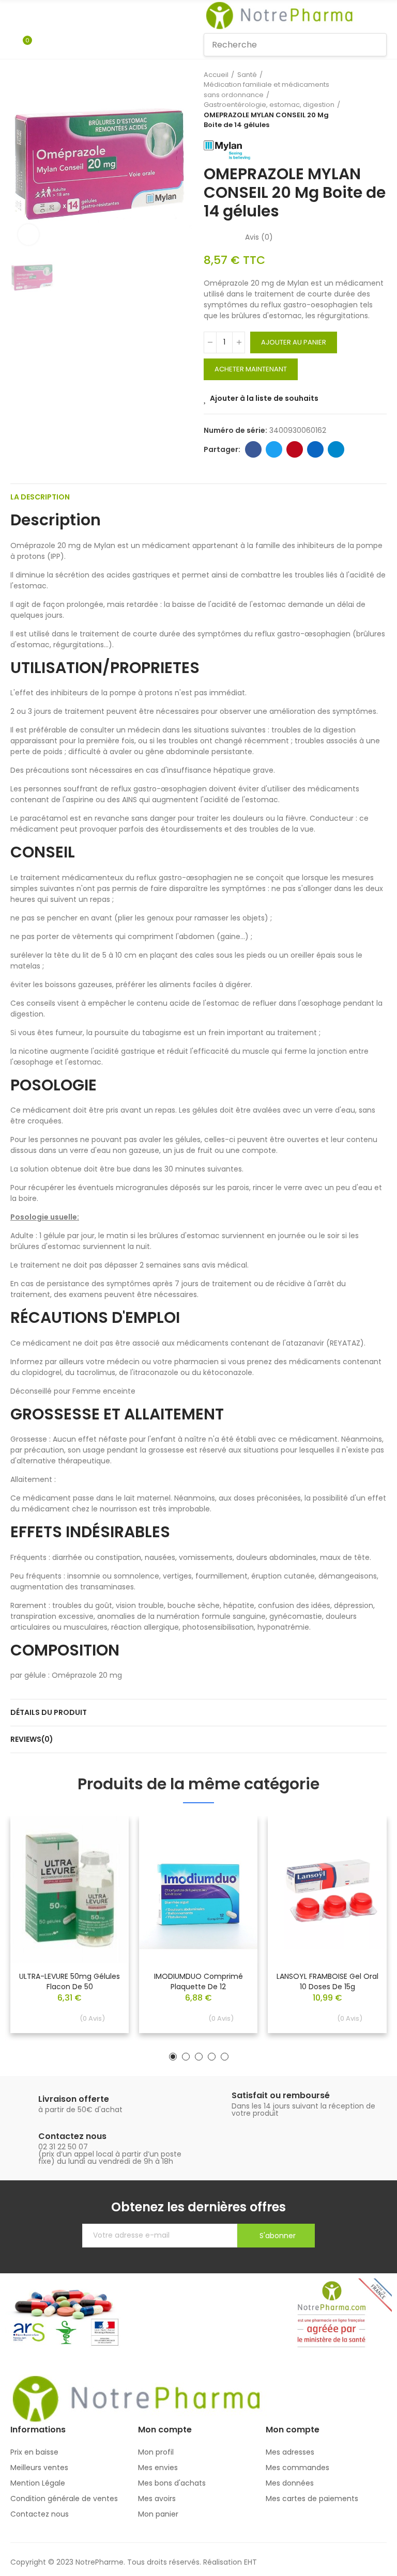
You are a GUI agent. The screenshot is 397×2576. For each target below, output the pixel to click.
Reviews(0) (32, 1739)
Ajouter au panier (294, 342)
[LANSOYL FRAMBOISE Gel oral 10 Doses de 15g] (327, 1890)
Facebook (253, 449)
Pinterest (295, 449)
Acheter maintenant (251, 369)
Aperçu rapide (103, 1855)
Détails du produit (49, 1712)
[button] (173, 2057)
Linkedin (315, 449)
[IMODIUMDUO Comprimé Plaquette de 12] (198, 1890)
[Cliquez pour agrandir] (28, 235)
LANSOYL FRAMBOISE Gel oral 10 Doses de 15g (327, 1981)
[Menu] (15, 15)
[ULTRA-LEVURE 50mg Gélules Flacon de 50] (70, 1890)
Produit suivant (379, 100)
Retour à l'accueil (366, 100)
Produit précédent (353, 100)
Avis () (259, 237)
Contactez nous (72, 2136)
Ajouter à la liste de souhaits (264, 398)
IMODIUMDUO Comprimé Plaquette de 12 (198, 1981)
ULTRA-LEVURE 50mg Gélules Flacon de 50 (70, 1981)
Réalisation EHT (230, 2562)
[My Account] (42, 45)
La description (40, 497)
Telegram (336, 449)
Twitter (274, 449)
